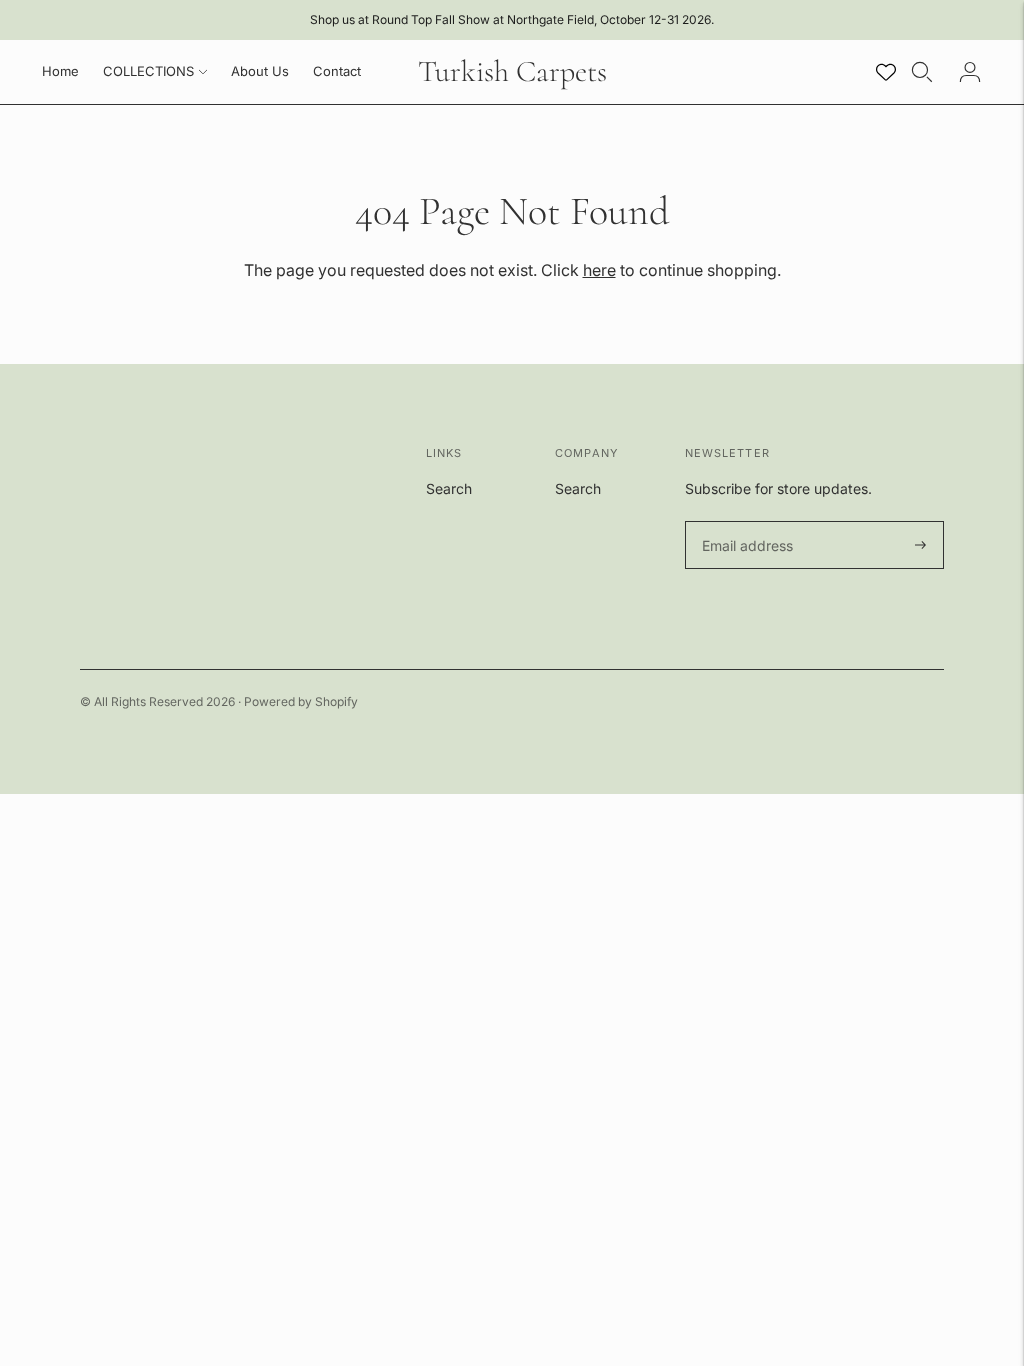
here (599, 270)
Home (60, 71)
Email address (744, 521)
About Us (260, 71)
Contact (337, 71)
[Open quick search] (922, 72)
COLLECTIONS (148, 71)
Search (449, 488)
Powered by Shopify (301, 701)
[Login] (970, 72)
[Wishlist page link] (886, 72)
